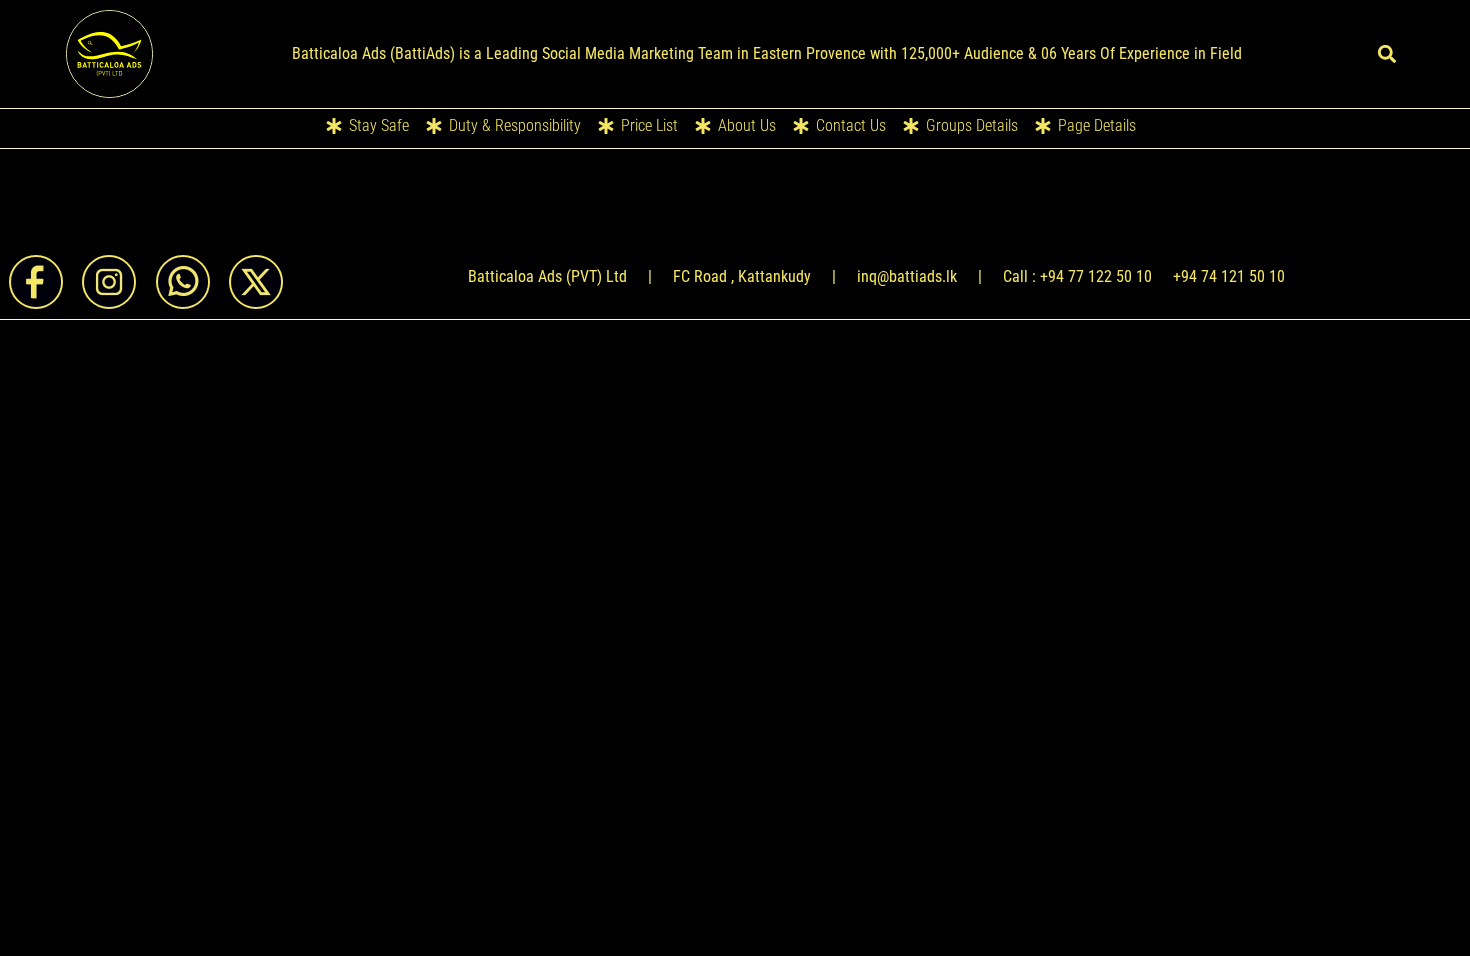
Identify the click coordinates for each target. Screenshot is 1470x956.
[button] (1387, 53)
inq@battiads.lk (907, 276)
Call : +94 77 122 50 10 (1077, 276)
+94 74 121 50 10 (1229, 276)
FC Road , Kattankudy (742, 276)
